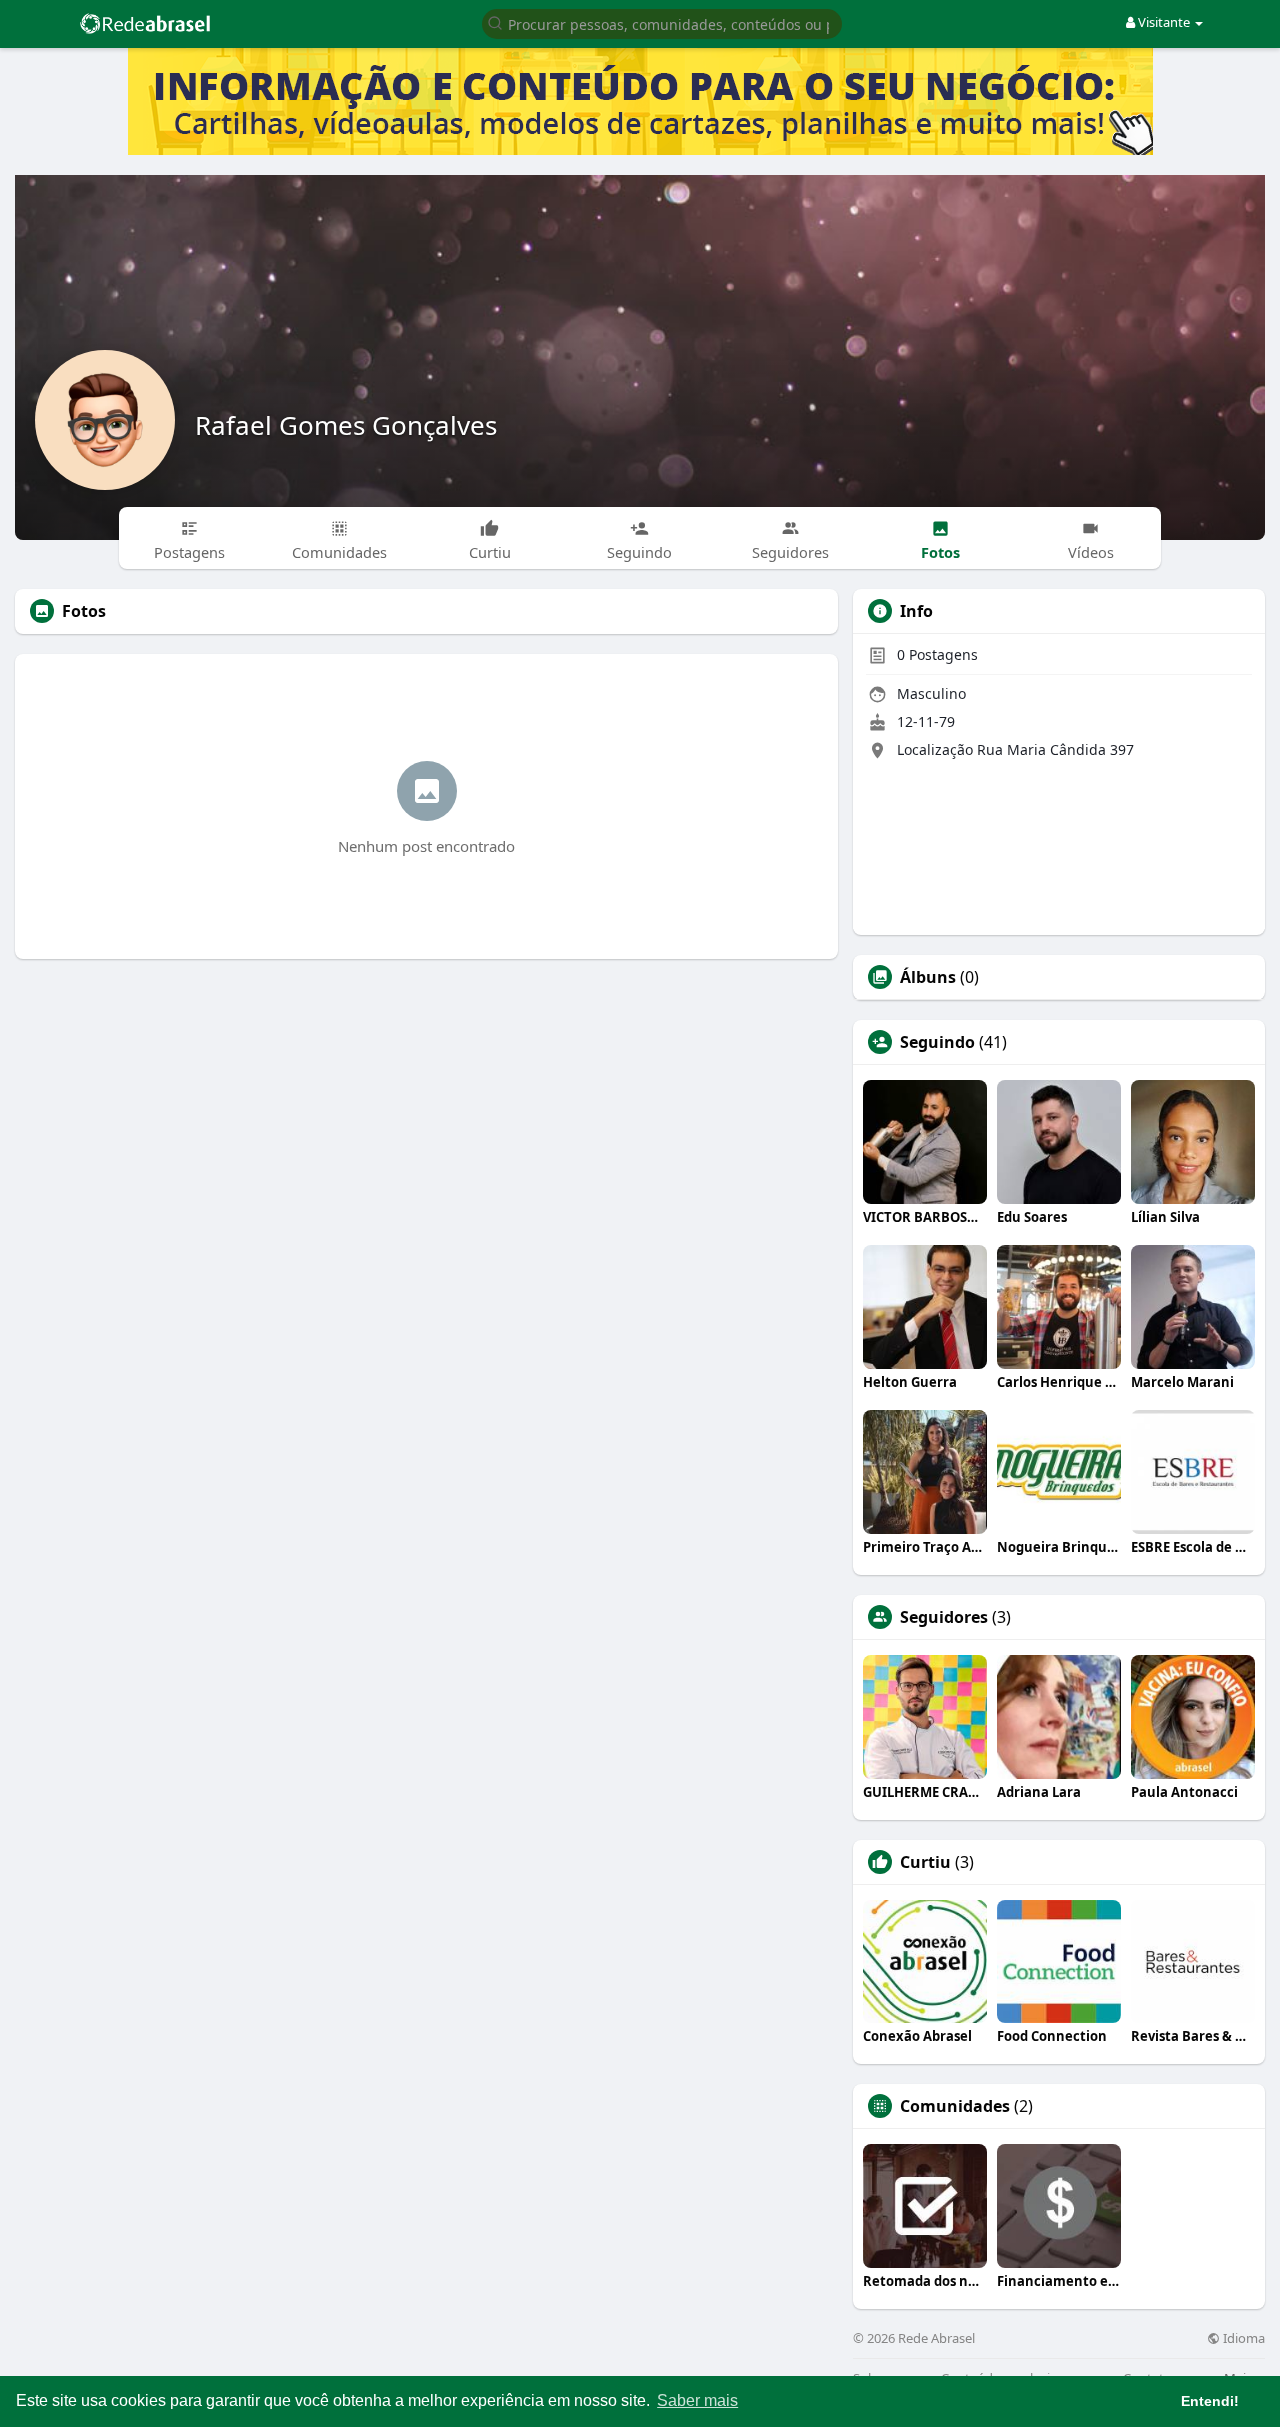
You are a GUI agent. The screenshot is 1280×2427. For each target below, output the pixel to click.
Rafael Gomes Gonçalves (346, 425)
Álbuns (928, 977)
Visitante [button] (1164, 22)
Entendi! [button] (1210, 2401)
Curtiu (925, 1862)
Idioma (1242, 2338)
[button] (662, 22)
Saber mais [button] (697, 2400)
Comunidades (955, 2106)
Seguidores (944, 1617)
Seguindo (937, 1042)
